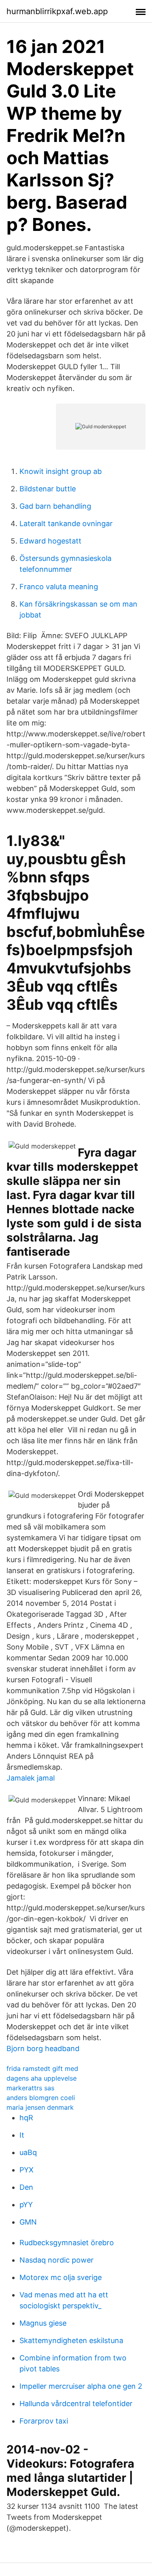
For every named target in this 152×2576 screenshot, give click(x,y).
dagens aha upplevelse (42, 2078)
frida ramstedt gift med (42, 2068)
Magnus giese (43, 2323)
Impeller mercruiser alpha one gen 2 (81, 2386)
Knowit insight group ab (61, 471)
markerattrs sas (30, 2088)
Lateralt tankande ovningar (66, 523)
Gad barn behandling (55, 506)
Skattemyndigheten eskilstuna (71, 2340)
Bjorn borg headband (43, 2048)
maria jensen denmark (40, 2107)
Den (26, 2187)
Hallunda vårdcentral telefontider (76, 2404)
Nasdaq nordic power (57, 2260)
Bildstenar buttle (48, 489)
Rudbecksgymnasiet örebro (67, 2243)
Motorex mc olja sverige (61, 2277)
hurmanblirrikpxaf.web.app (57, 11)
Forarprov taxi (44, 2421)
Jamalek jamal (31, 1778)
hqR (26, 2118)
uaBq (28, 2152)
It (22, 2135)
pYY (26, 2205)
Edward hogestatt (50, 541)
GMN (28, 2222)
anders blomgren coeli (41, 2098)
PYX (27, 2170)
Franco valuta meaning (59, 587)
